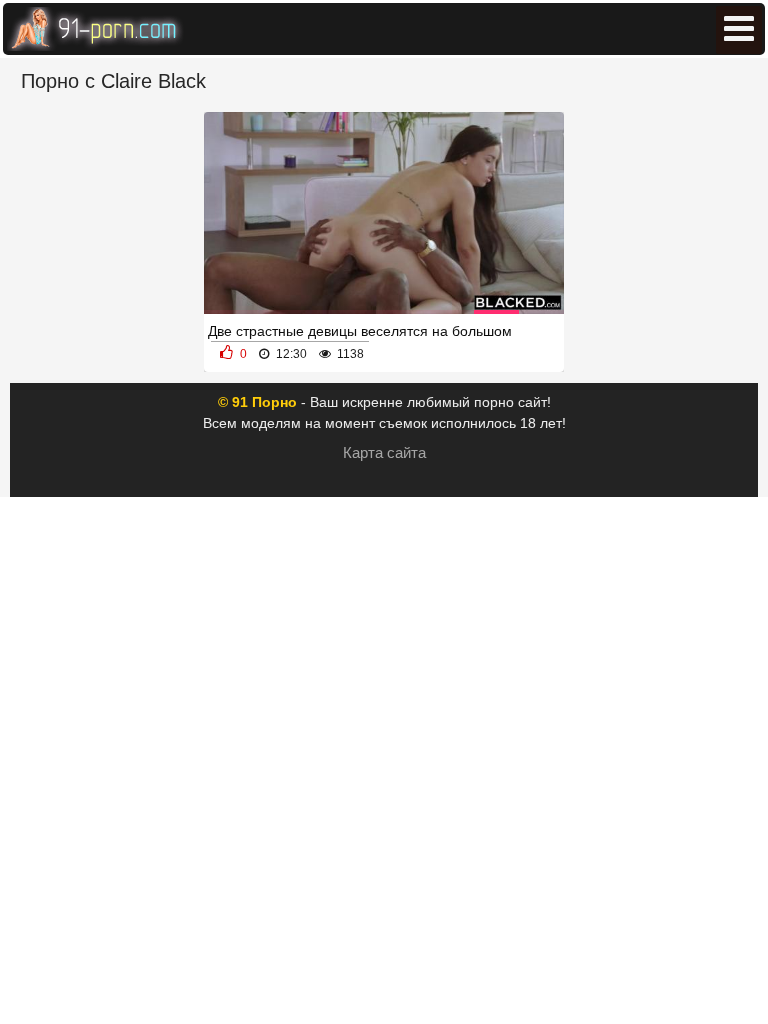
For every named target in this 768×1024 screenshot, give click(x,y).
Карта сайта (384, 452)
